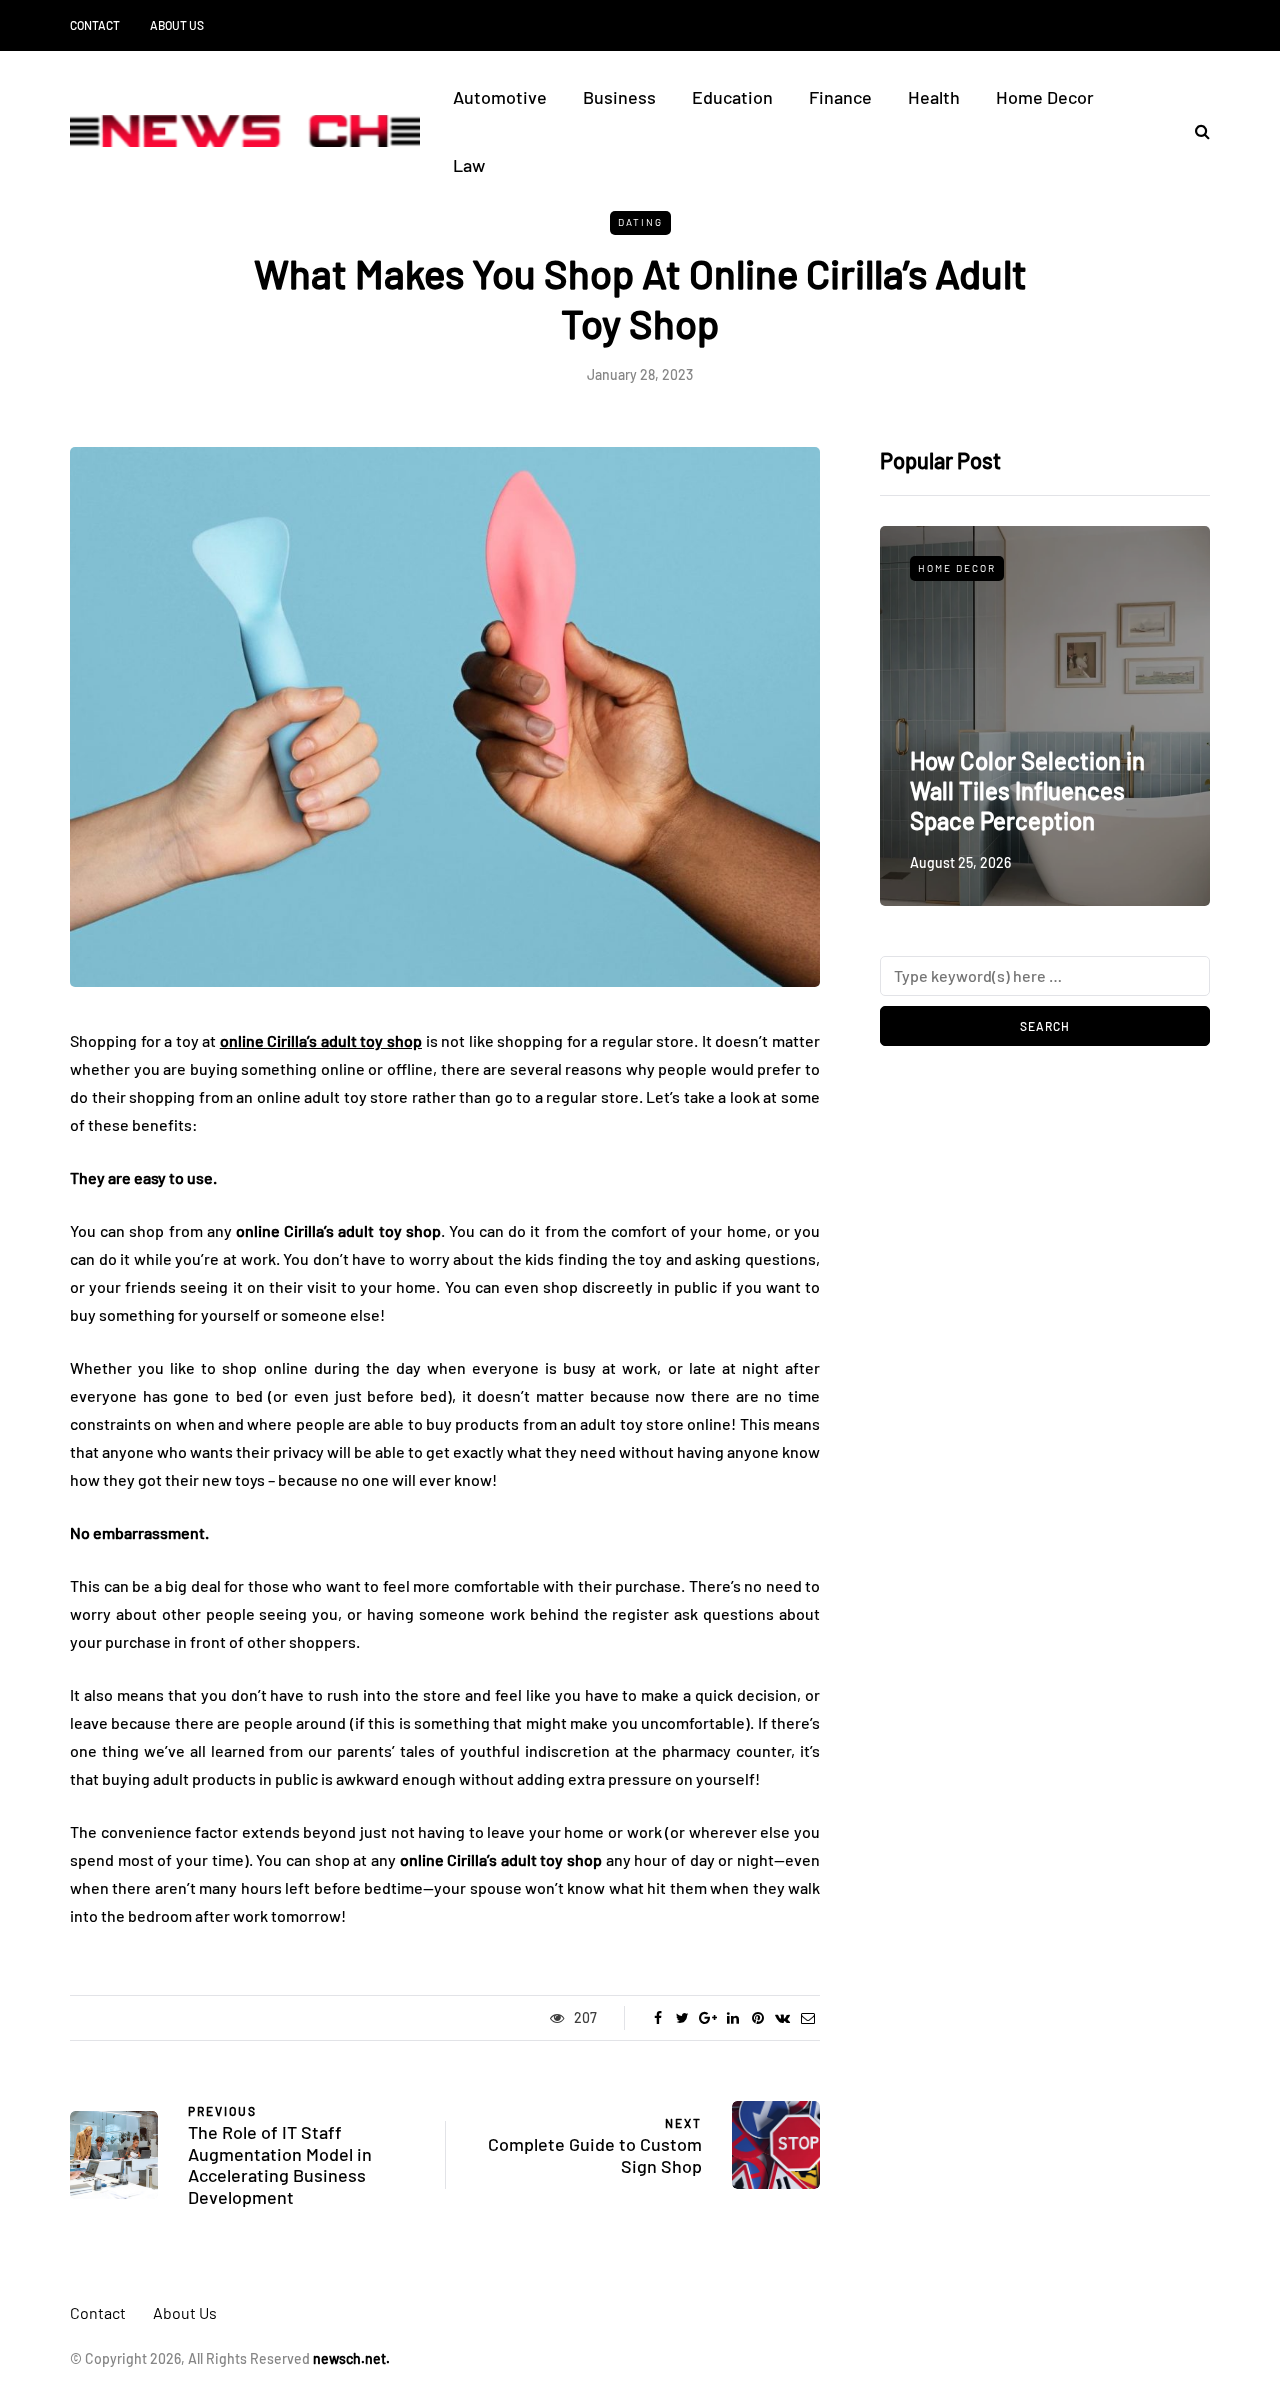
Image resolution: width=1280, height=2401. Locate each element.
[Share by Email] (807, 2018)
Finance (840, 97)
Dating (640, 222)
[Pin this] (757, 2018)
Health (934, 97)
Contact (95, 25)
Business (619, 97)
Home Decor (1045, 97)
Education (732, 97)
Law (469, 165)
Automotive (500, 97)
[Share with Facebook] (657, 2018)
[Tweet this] (682, 2018)
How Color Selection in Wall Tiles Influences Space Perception (1027, 790)
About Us (177, 25)
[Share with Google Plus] (707, 2018)
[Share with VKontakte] (782, 2018)
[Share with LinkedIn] (732, 2018)
